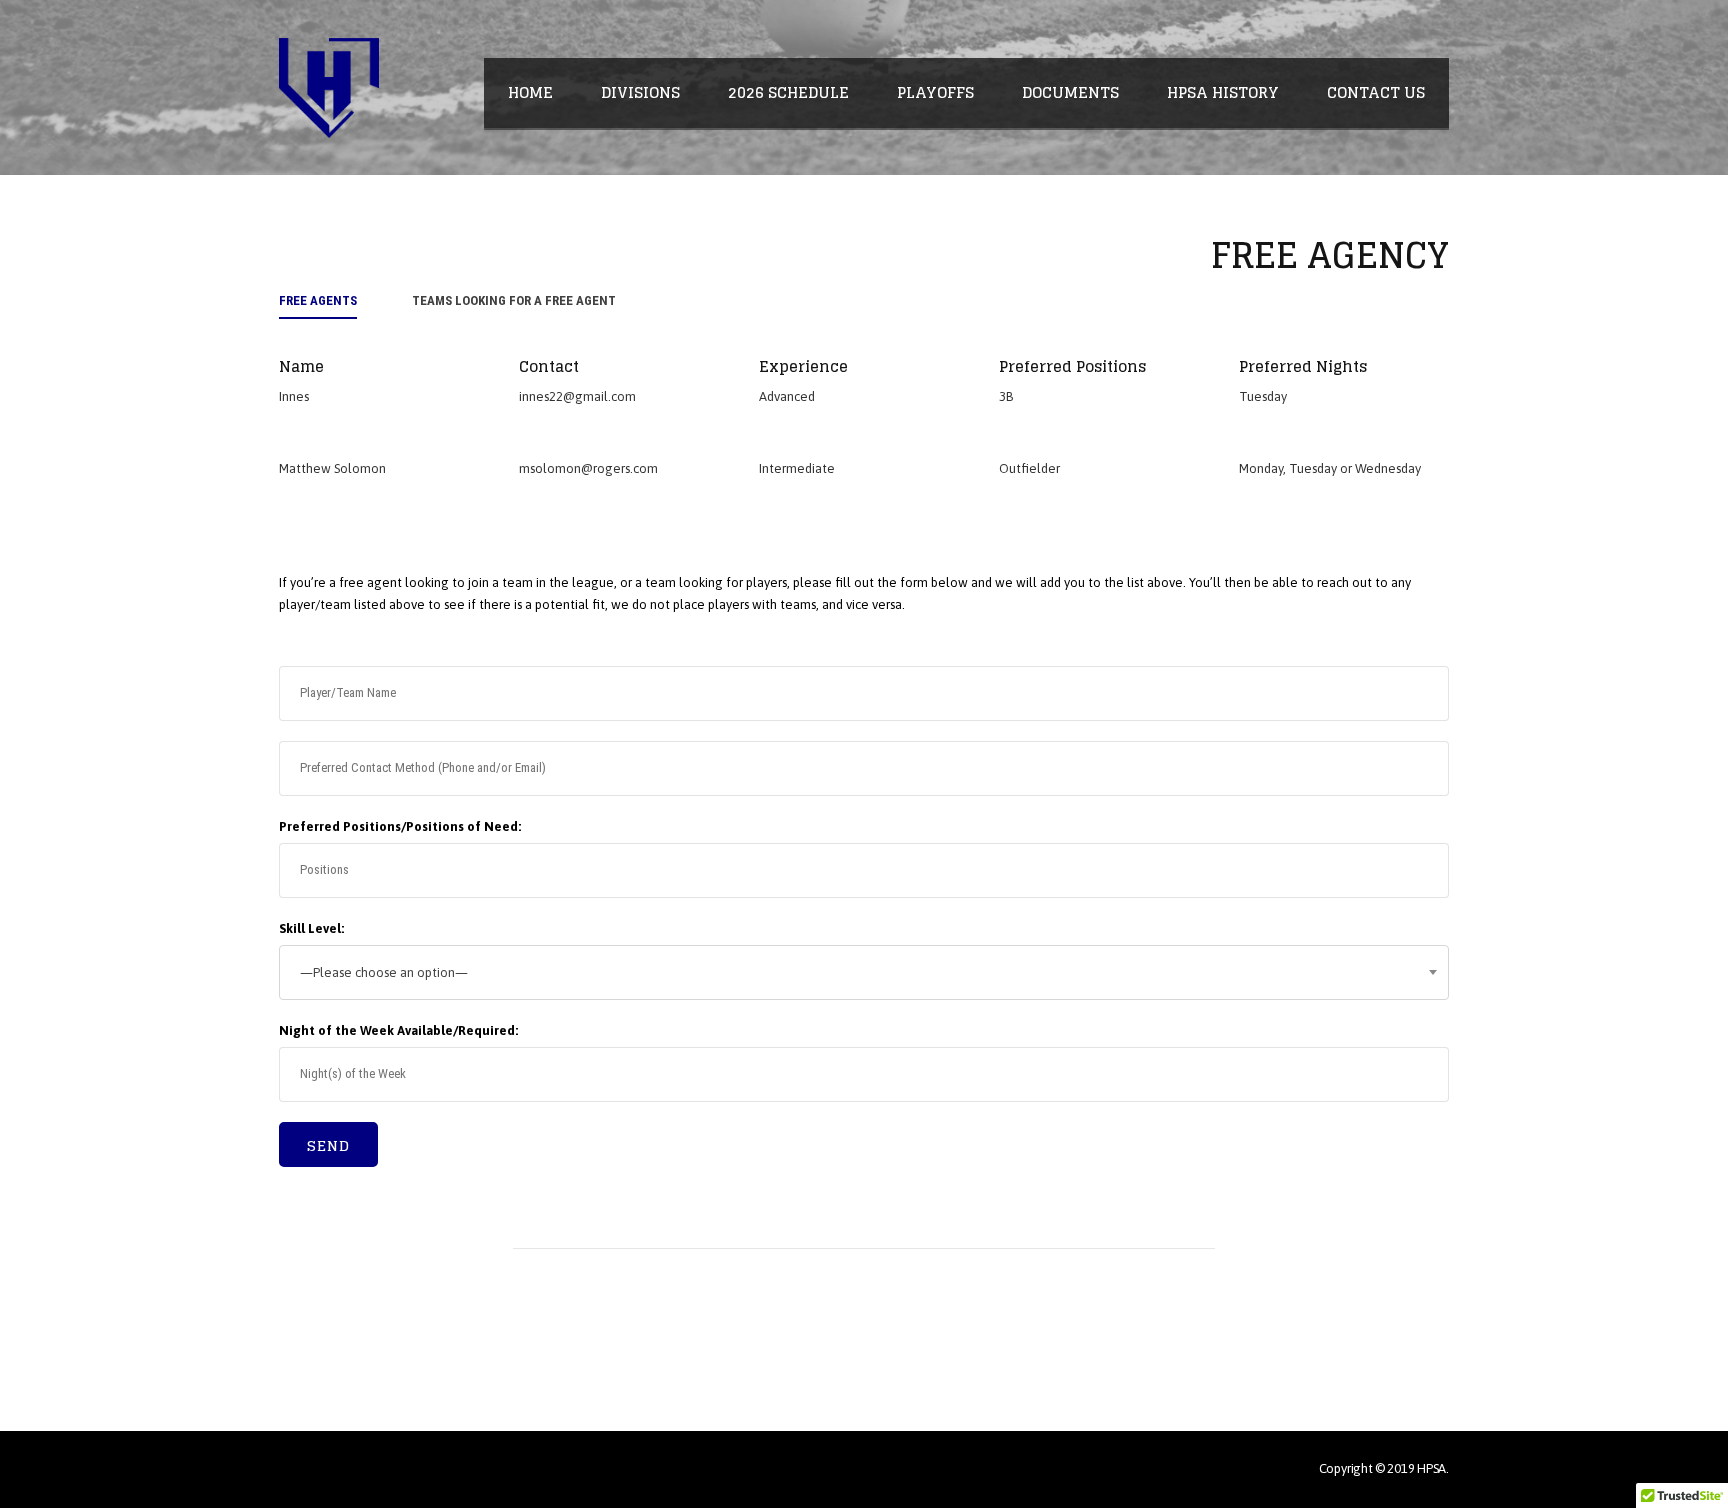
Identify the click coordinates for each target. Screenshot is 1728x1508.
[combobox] (864, 972)
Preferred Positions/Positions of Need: (400, 826)
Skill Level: (311, 928)
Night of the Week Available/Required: (398, 1030)
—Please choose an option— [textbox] (384, 972)
